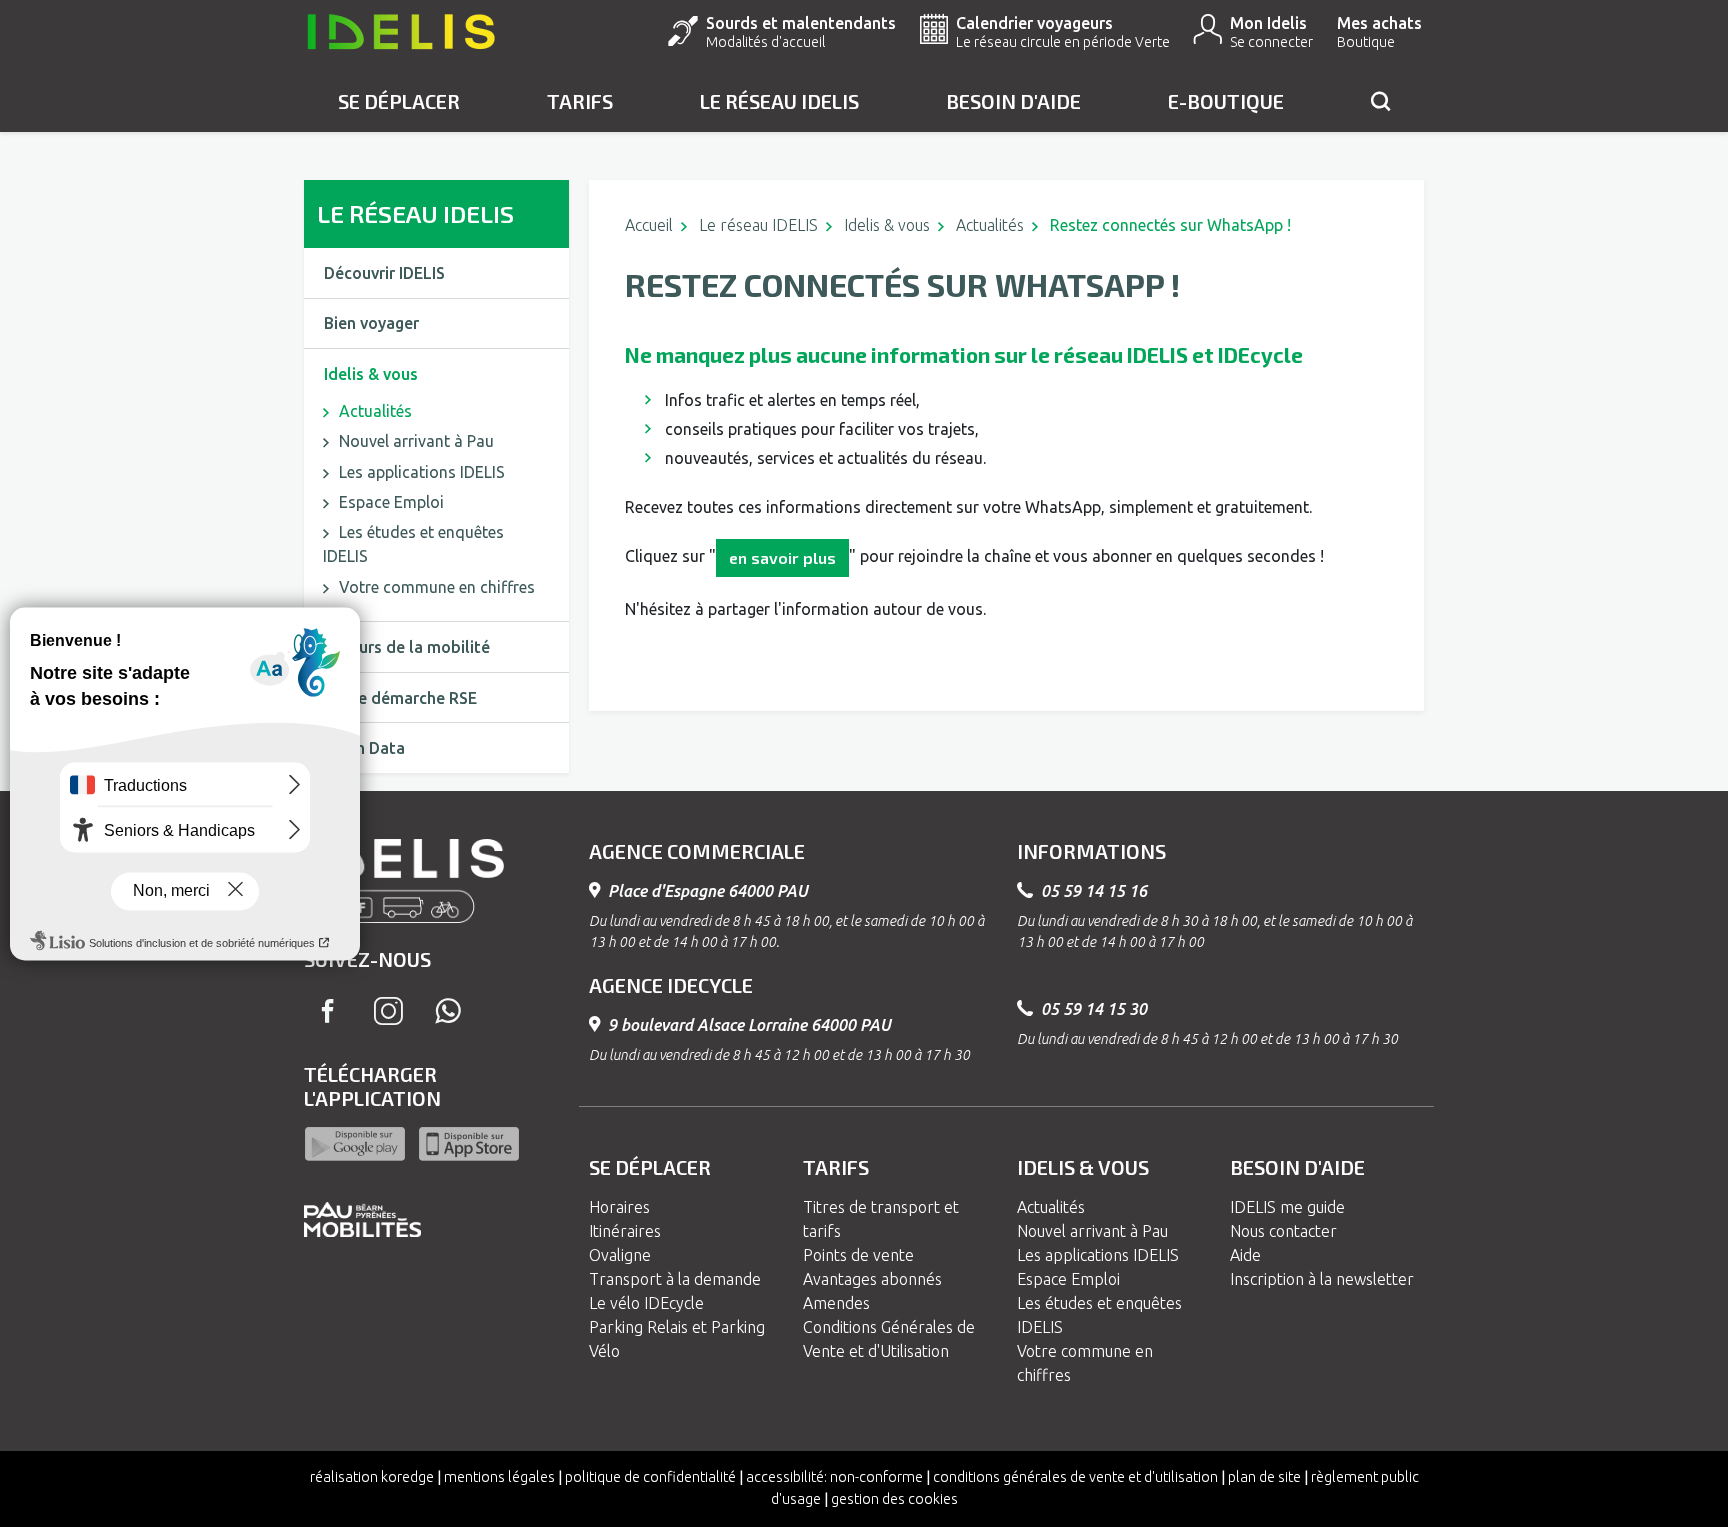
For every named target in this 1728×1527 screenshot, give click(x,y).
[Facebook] (328, 1011)
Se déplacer (399, 101)
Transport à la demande (675, 1279)
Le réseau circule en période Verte (1063, 42)
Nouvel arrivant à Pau (1092, 1231)
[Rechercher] (1380, 101)
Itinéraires (625, 1231)
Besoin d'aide (1013, 101)
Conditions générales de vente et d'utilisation (1075, 1477)
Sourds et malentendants (801, 23)
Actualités (1051, 1207)
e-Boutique (1226, 101)
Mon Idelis (1268, 23)
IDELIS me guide (1287, 1207)
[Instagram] (388, 1011)
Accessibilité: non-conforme (834, 1477)
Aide (1245, 1255)
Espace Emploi (1068, 1279)
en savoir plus (782, 557)
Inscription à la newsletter (1322, 1279)
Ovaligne (620, 1255)
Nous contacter (1283, 1231)
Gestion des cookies (894, 1499)
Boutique (1366, 42)
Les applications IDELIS (1098, 1255)
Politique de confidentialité (650, 1477)
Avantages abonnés (872, 1279)
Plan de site (1264, 1477)
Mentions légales (499, 1477)
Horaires (619, 1207)
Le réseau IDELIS (779, 101)
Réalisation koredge (372, 1477)
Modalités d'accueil (765, 42)
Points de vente (858, 1255)
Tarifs (580, 101)
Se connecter (1271, 42)
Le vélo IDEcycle (646, 1303)
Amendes (836, 1303)
